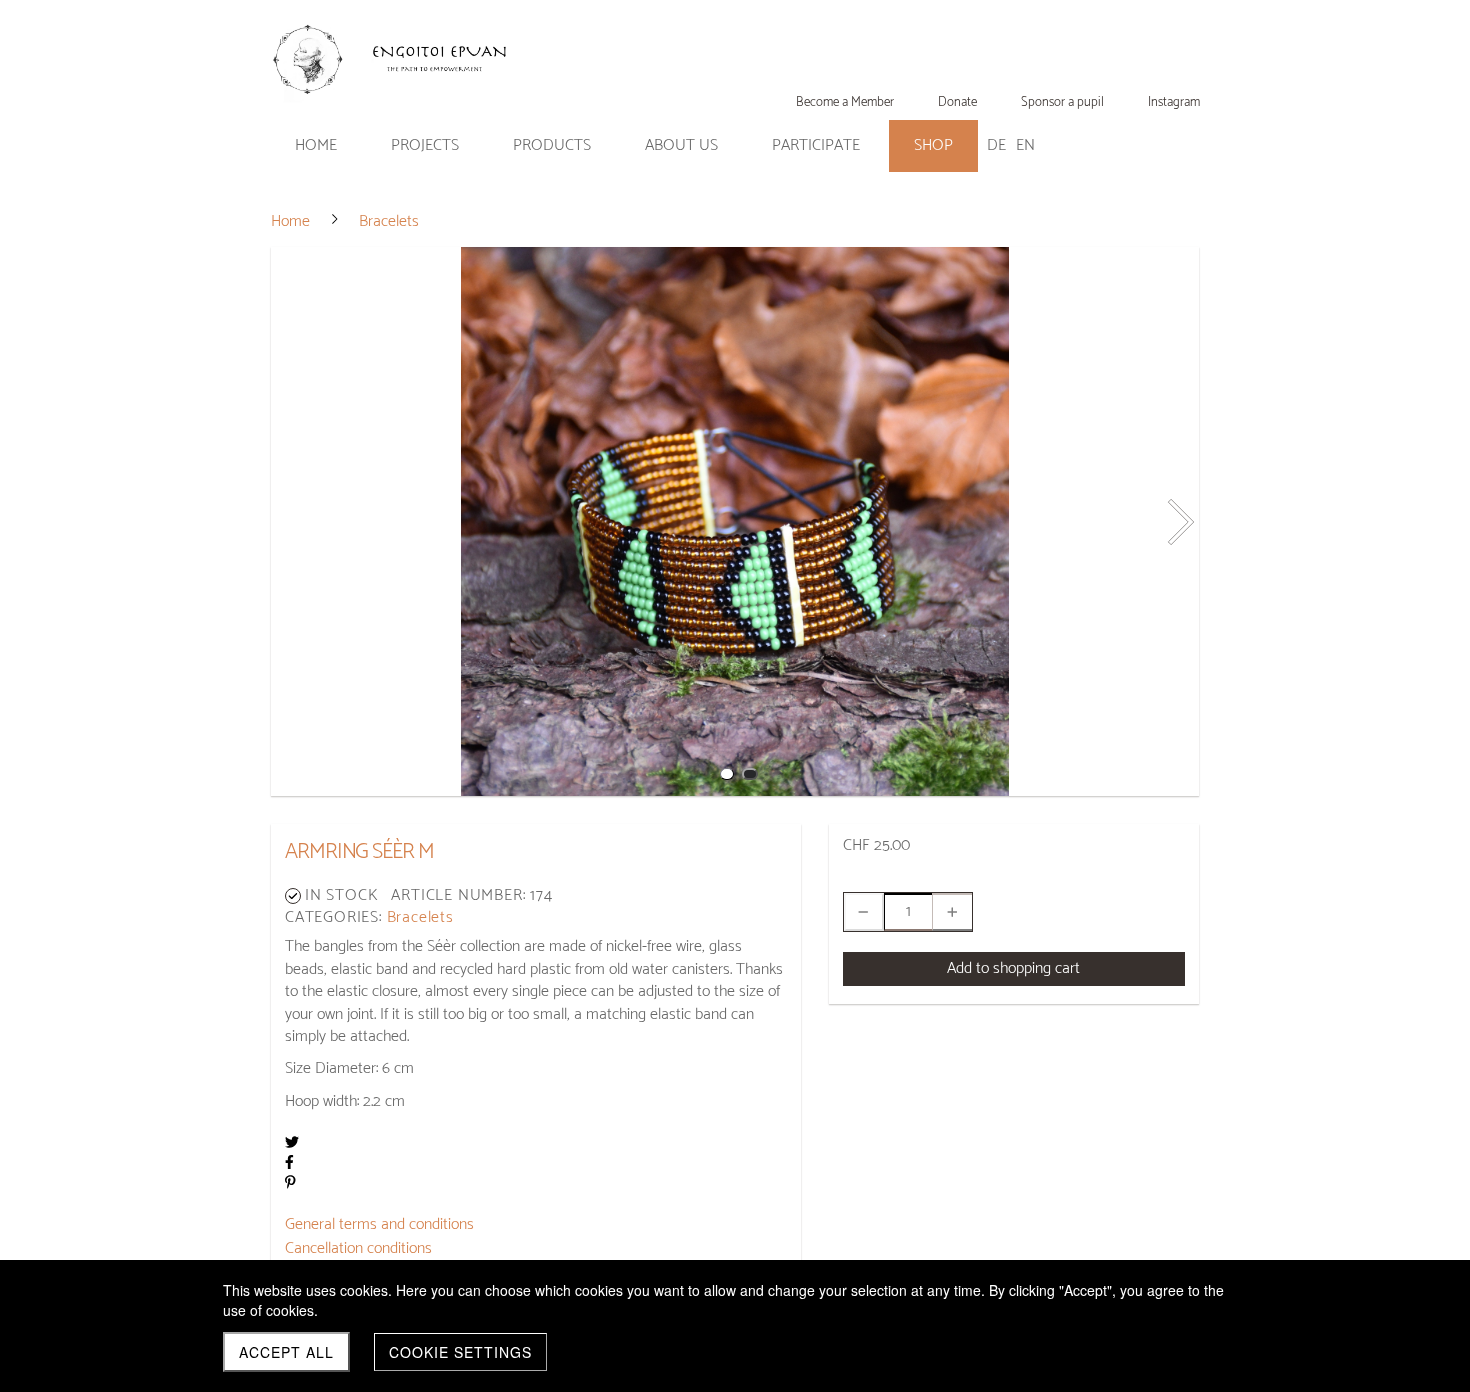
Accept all (286, 1352)
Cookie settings (460, 1352)
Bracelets (420, 917)
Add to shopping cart (1013, 968)
